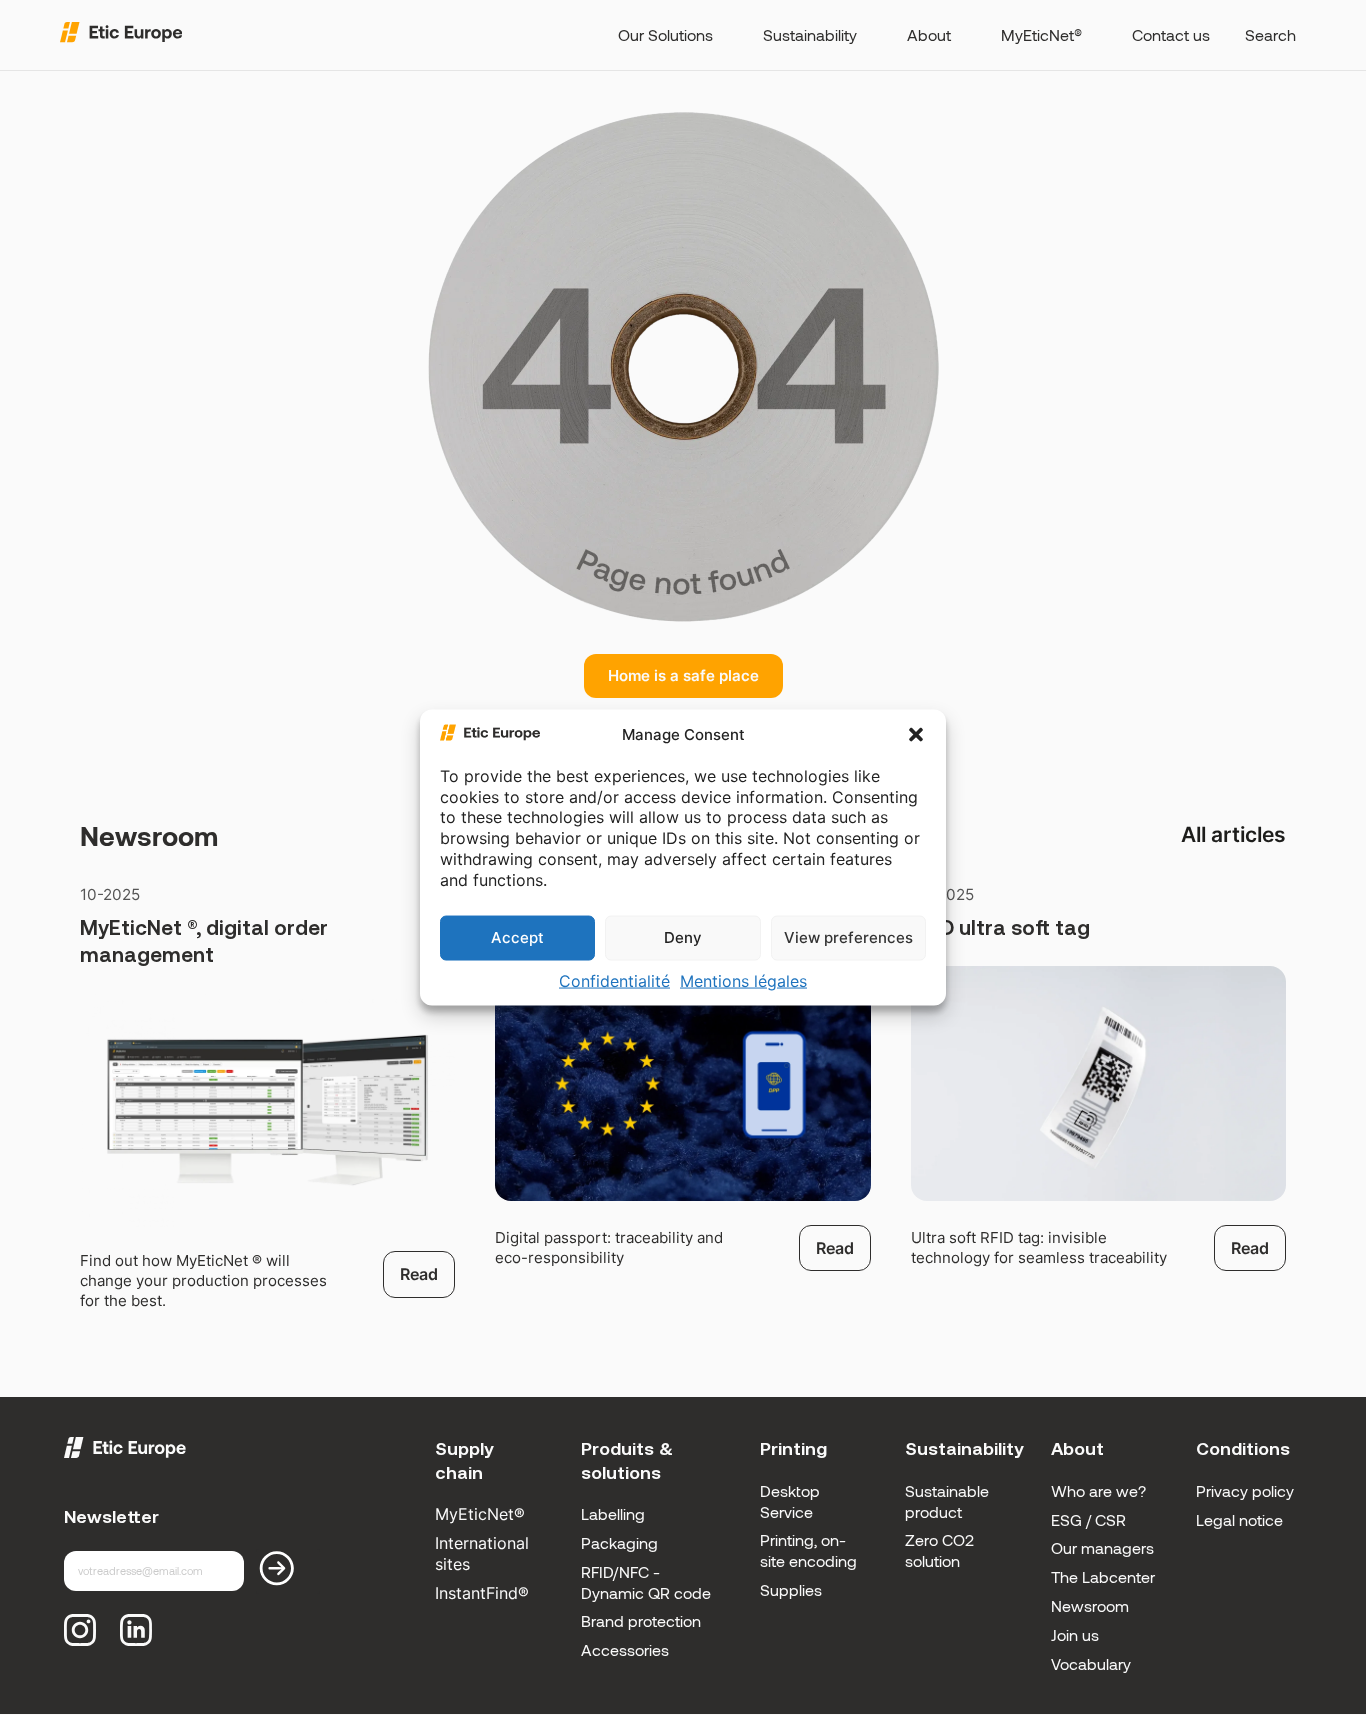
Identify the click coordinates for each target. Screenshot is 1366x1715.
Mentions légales (743, 980)
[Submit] (288, 1571)
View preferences (848, 937)
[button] (916, 735)
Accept (517, 937)
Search (1270, 34)
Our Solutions (665, 34)
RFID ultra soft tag (1000, 927)
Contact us (1171, 34)
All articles (1233, 834)
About (929, 34)
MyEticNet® (1041, 34)
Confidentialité (614, 980)
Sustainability (810, 34)
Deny (683, 937)
